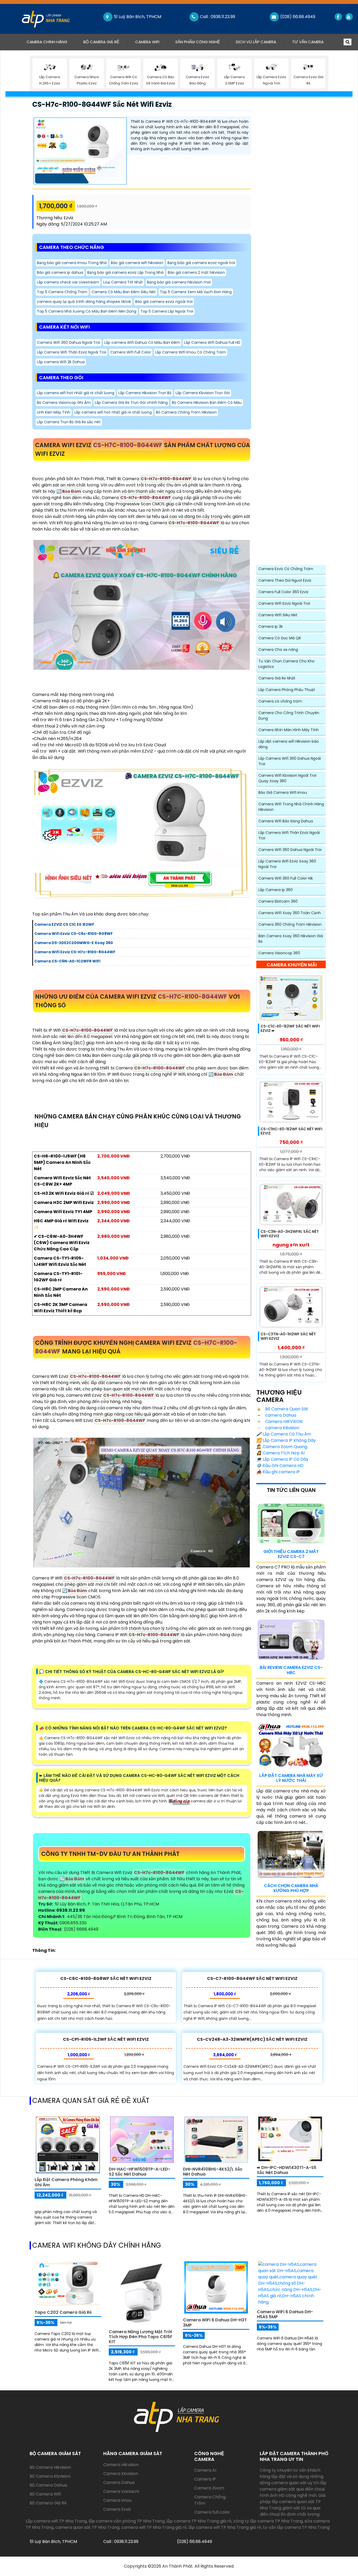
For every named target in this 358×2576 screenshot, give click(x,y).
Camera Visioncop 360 (279, 953)
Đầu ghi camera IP (278, 1472)
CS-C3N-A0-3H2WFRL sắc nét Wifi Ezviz (290, 1234)
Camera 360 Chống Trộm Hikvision (290, 924)
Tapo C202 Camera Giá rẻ (63, 2312)
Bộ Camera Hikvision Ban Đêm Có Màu (207, 403)
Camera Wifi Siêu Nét (278, 615)
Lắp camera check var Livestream (68, 282)
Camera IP (205, 2479)
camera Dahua (280, 1415)
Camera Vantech (121, 2491)
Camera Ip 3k (271, 626)
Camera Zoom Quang (282, 1447)
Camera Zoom (209, 2488)
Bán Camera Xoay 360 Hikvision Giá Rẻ (291, 939)
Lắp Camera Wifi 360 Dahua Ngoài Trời (290, 761)
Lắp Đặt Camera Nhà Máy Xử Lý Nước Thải (291, 1778)
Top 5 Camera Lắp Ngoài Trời (167, 311)
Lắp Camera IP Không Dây (286, 1440)
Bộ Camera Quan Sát (286, 1409)
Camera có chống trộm (280, 701)
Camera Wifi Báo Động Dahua (286, 821)
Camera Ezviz (117, 2509)
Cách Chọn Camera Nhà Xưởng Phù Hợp (291, 1888)
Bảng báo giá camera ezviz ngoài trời (201, 263)
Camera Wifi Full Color (131, 352)
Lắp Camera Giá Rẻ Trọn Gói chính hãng (131, 403)
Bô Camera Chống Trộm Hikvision (186, 412)
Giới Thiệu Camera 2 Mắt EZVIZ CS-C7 (291, 1554)
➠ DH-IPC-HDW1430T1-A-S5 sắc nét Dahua (287, 2170)
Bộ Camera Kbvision (50, 2476)
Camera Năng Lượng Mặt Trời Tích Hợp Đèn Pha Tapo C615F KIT (141, 2337)
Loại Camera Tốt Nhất (123, 282)
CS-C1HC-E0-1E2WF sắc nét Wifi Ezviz (291, 1131)
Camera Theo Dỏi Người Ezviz (285, 580)
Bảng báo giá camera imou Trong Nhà (72, 263)
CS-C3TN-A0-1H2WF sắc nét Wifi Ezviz (288, 1336)
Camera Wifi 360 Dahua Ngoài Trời (69, 342)
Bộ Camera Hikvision (50, 2467)
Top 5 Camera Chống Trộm (62, 292)
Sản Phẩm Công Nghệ (198, 42)
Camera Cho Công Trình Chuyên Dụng (289, 716)
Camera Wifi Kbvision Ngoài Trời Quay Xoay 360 (287, 778)
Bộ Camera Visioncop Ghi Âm (64, 403)
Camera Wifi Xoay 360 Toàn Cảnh (290, 913)
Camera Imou (117, 2500)
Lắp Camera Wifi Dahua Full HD (212, 342)
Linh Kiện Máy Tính (54, 412)
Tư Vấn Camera (308, 42)
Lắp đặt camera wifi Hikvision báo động (289, 744)
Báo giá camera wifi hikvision (137, 263)
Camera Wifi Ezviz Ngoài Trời (284, 603)
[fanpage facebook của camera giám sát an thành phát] (338, 17)
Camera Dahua (119, 2483)
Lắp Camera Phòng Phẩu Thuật (287, 690)
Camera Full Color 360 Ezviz (283, 592)
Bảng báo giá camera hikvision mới (179, 282)
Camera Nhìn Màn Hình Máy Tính (289, 730)
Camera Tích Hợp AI (280, 1453)
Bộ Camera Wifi (45, 2494)
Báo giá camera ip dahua (60, 272)
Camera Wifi (147, 42)
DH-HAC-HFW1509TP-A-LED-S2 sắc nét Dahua (140, 2172)
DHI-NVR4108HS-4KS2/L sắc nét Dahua (213, 2172)
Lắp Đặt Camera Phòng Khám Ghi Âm (66, 2182)
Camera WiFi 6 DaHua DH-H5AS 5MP (285, 2314)
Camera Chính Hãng (51, 42)
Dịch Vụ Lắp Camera (256, 42)
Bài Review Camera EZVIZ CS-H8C (291, 1670)
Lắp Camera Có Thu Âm (284, 1434)
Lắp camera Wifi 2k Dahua (61, 362)
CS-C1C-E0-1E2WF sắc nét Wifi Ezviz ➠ (290, 1028)
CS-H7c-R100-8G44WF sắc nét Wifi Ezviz (102, 104)
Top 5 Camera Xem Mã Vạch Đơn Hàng (196, 292)
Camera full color (212, 2512)
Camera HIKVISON (283, 1421)
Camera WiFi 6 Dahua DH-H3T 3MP (215, 2322)
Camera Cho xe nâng (278, 650)
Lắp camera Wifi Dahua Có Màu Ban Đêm (142, 342)
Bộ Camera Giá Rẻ (101, 42)
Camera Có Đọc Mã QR (280, 638)
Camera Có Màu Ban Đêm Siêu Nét (124, 292)
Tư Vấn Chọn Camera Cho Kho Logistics (286, 664)
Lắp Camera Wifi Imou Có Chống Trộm (191, 352)
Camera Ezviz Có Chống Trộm (286, 569)
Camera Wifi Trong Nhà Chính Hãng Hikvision (291, 807)
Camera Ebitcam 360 (278, 901)
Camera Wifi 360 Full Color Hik (286, 878)
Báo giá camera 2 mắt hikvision (196, 272)
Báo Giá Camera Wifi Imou (283, 792)
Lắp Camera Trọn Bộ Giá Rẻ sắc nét (69, 422)
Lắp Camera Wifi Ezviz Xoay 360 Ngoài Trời (287, 864)
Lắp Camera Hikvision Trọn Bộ (145, 393)
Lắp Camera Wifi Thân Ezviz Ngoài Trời (72, 352)
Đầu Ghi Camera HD (280, 1466)
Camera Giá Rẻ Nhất (277, 678)
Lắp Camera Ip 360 (276, 890)
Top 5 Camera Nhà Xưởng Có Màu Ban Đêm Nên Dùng (87, 311)
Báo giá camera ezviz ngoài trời (164, 302)
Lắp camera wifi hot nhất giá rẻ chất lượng (76, 393)
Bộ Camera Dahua (48, 2485)
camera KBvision (282, 1428)
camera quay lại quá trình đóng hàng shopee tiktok (84, 302)
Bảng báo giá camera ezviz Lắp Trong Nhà (125, 272)
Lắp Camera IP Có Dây (282, 1459)
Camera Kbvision (121, 2474)
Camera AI (205, 2470)
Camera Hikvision (121, 2465)
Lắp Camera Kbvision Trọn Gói (203, 393)
